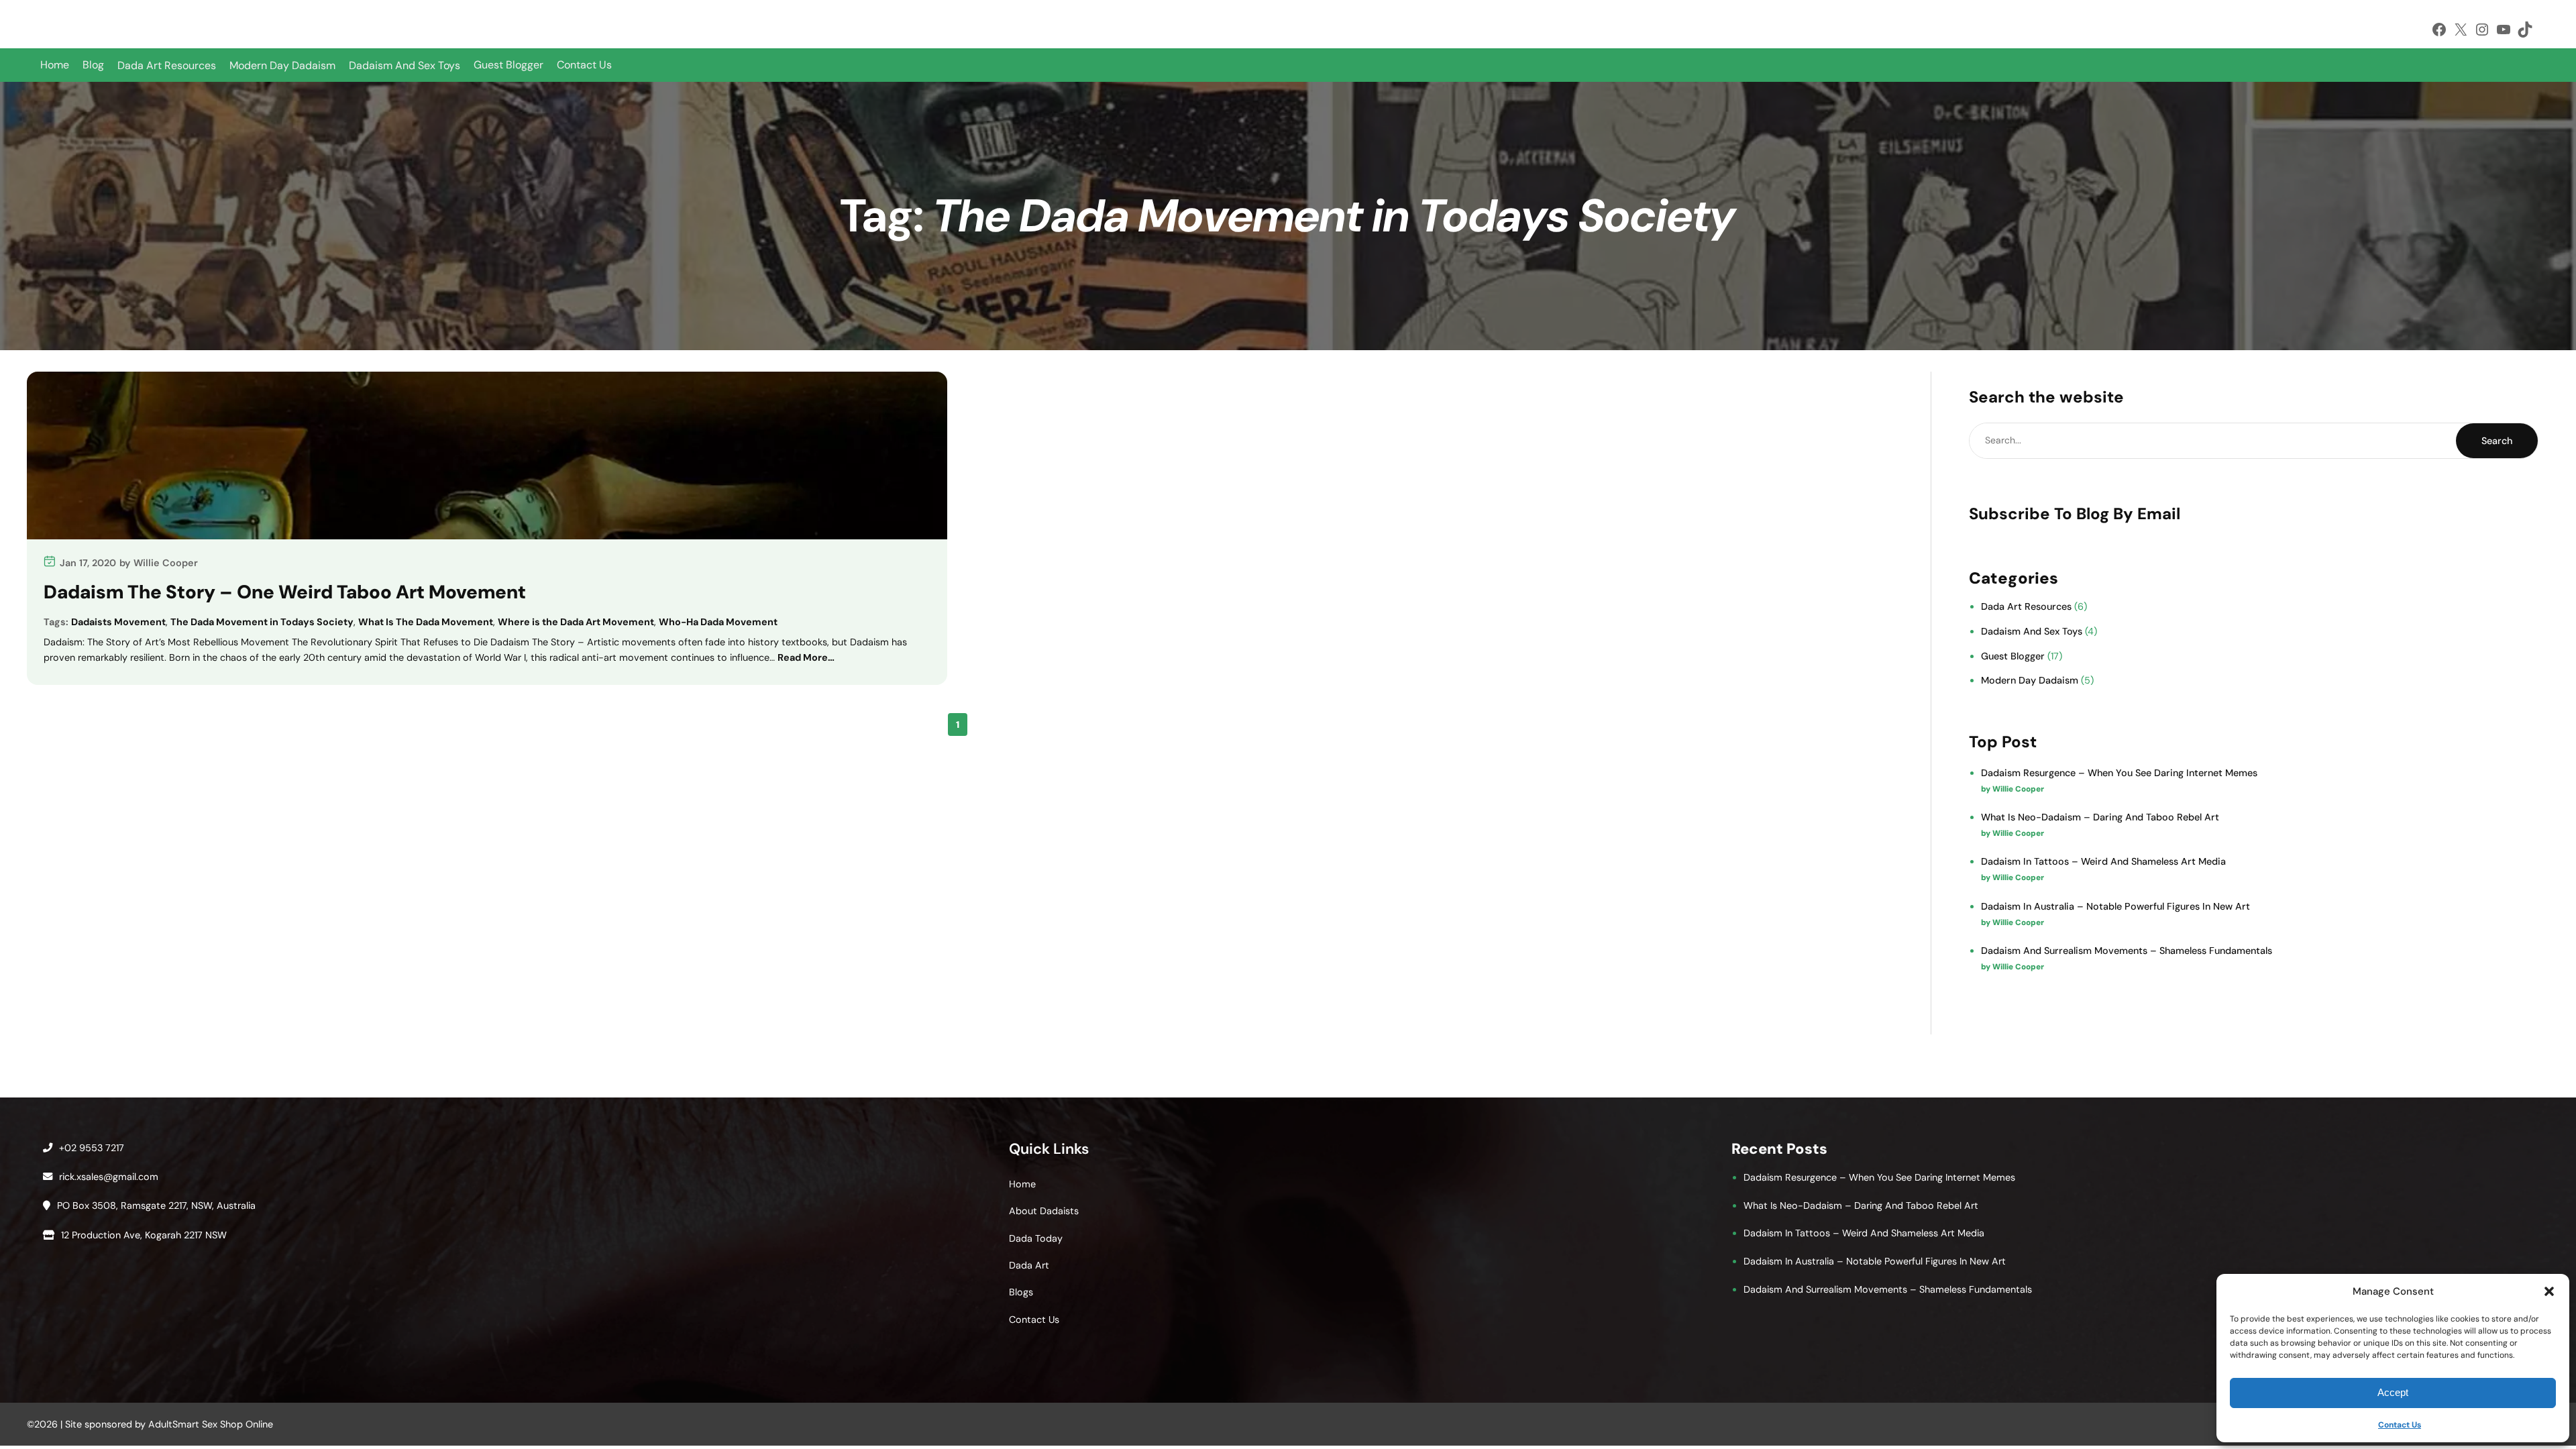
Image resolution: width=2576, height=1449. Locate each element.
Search (2497, 441)
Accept (2393, 1392)
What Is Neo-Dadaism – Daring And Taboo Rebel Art (2100, 817)
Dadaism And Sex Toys (2032, 631)
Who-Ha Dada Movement (718, 622)
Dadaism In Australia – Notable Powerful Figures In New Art (2115, 906)
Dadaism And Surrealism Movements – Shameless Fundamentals (2127, 951)
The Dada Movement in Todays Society (262, 622)
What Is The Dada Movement (426, 622)
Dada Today (1036, 1238)
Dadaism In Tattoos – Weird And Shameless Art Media (2103, 861)
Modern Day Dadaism (2030, 680)
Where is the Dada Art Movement (576, 622)
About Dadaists (1044, 1211)
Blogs (1021, 1292)
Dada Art (1029, 1265)
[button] (2549, 1291)
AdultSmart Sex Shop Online (211, 1424)
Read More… (806, 657)
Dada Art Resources (2026, 606)
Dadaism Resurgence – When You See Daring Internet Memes (2119, 773)
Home (55, 65)
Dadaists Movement (118, 622)
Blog (93, 65)
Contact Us (2400, 1425)
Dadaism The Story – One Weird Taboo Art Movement (285, 592)
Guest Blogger (508, 65)
